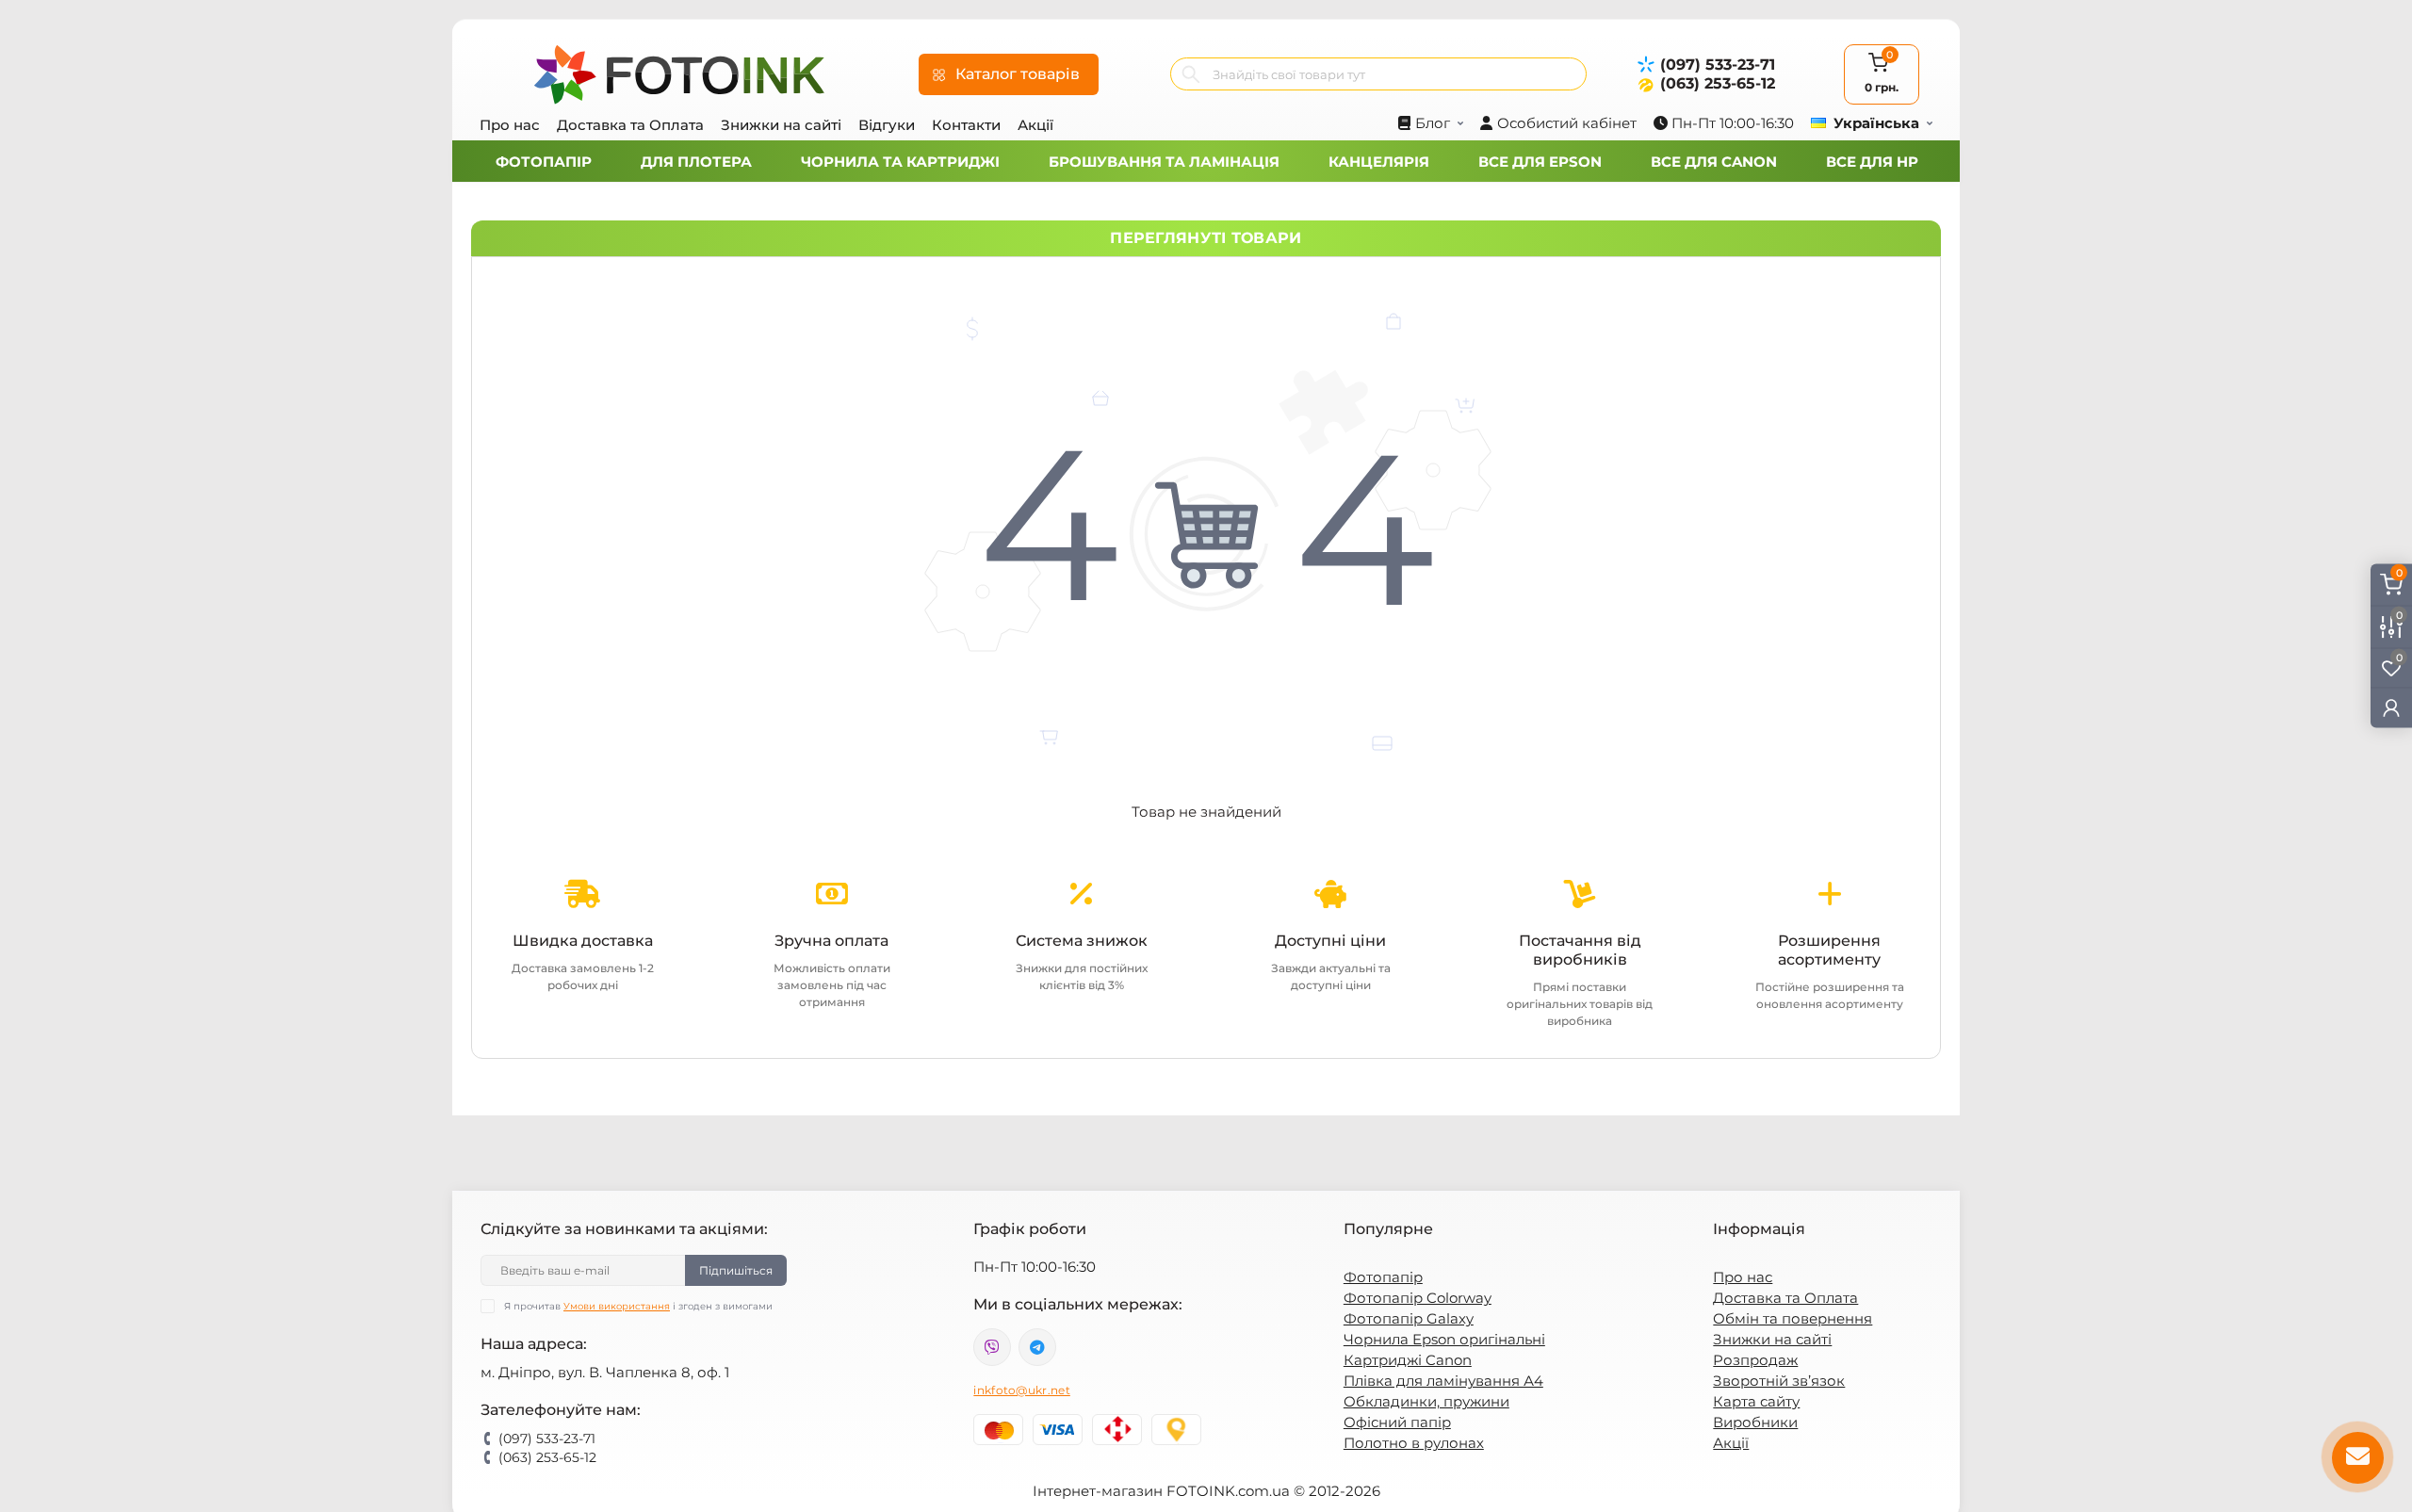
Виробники (1755, 1422)
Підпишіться (736, 1270)
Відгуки (887, 125)
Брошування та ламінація (1164, 162)
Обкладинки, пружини (1426, 1401)
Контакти (966, 125)
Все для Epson (1540, 162)
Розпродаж (1755, 1360)
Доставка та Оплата (630, 125)
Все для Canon (1714, 162)
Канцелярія (1379, 162)
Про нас (510, 125)
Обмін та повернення (1793, 1318)
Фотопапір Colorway (1418, 1298)
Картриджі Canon (1408, 1360)
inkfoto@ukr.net (1022, 1390)
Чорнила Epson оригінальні (1444, 1339)
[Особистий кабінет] (2391, 707)
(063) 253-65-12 (1718, 83)
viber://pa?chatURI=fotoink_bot (992, 1347)
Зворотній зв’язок (1779, 1381)
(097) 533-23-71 (1718, 65)
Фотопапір (544, 162)
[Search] (1191, 74)
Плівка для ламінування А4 (1443, 1381)
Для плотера (696, 162)
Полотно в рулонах (1414, 1443)
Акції (1035, 125)
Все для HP (1872, 162)
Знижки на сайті (781, 125)
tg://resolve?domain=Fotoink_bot (1037, 1347)
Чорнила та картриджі (900, 162)
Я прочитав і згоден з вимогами (638, 1306)
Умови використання (617, 1306)
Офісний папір (1397, 1422)
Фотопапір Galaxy (1409, 1318)
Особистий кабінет (1567, 123)
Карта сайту (1756, 1401)
